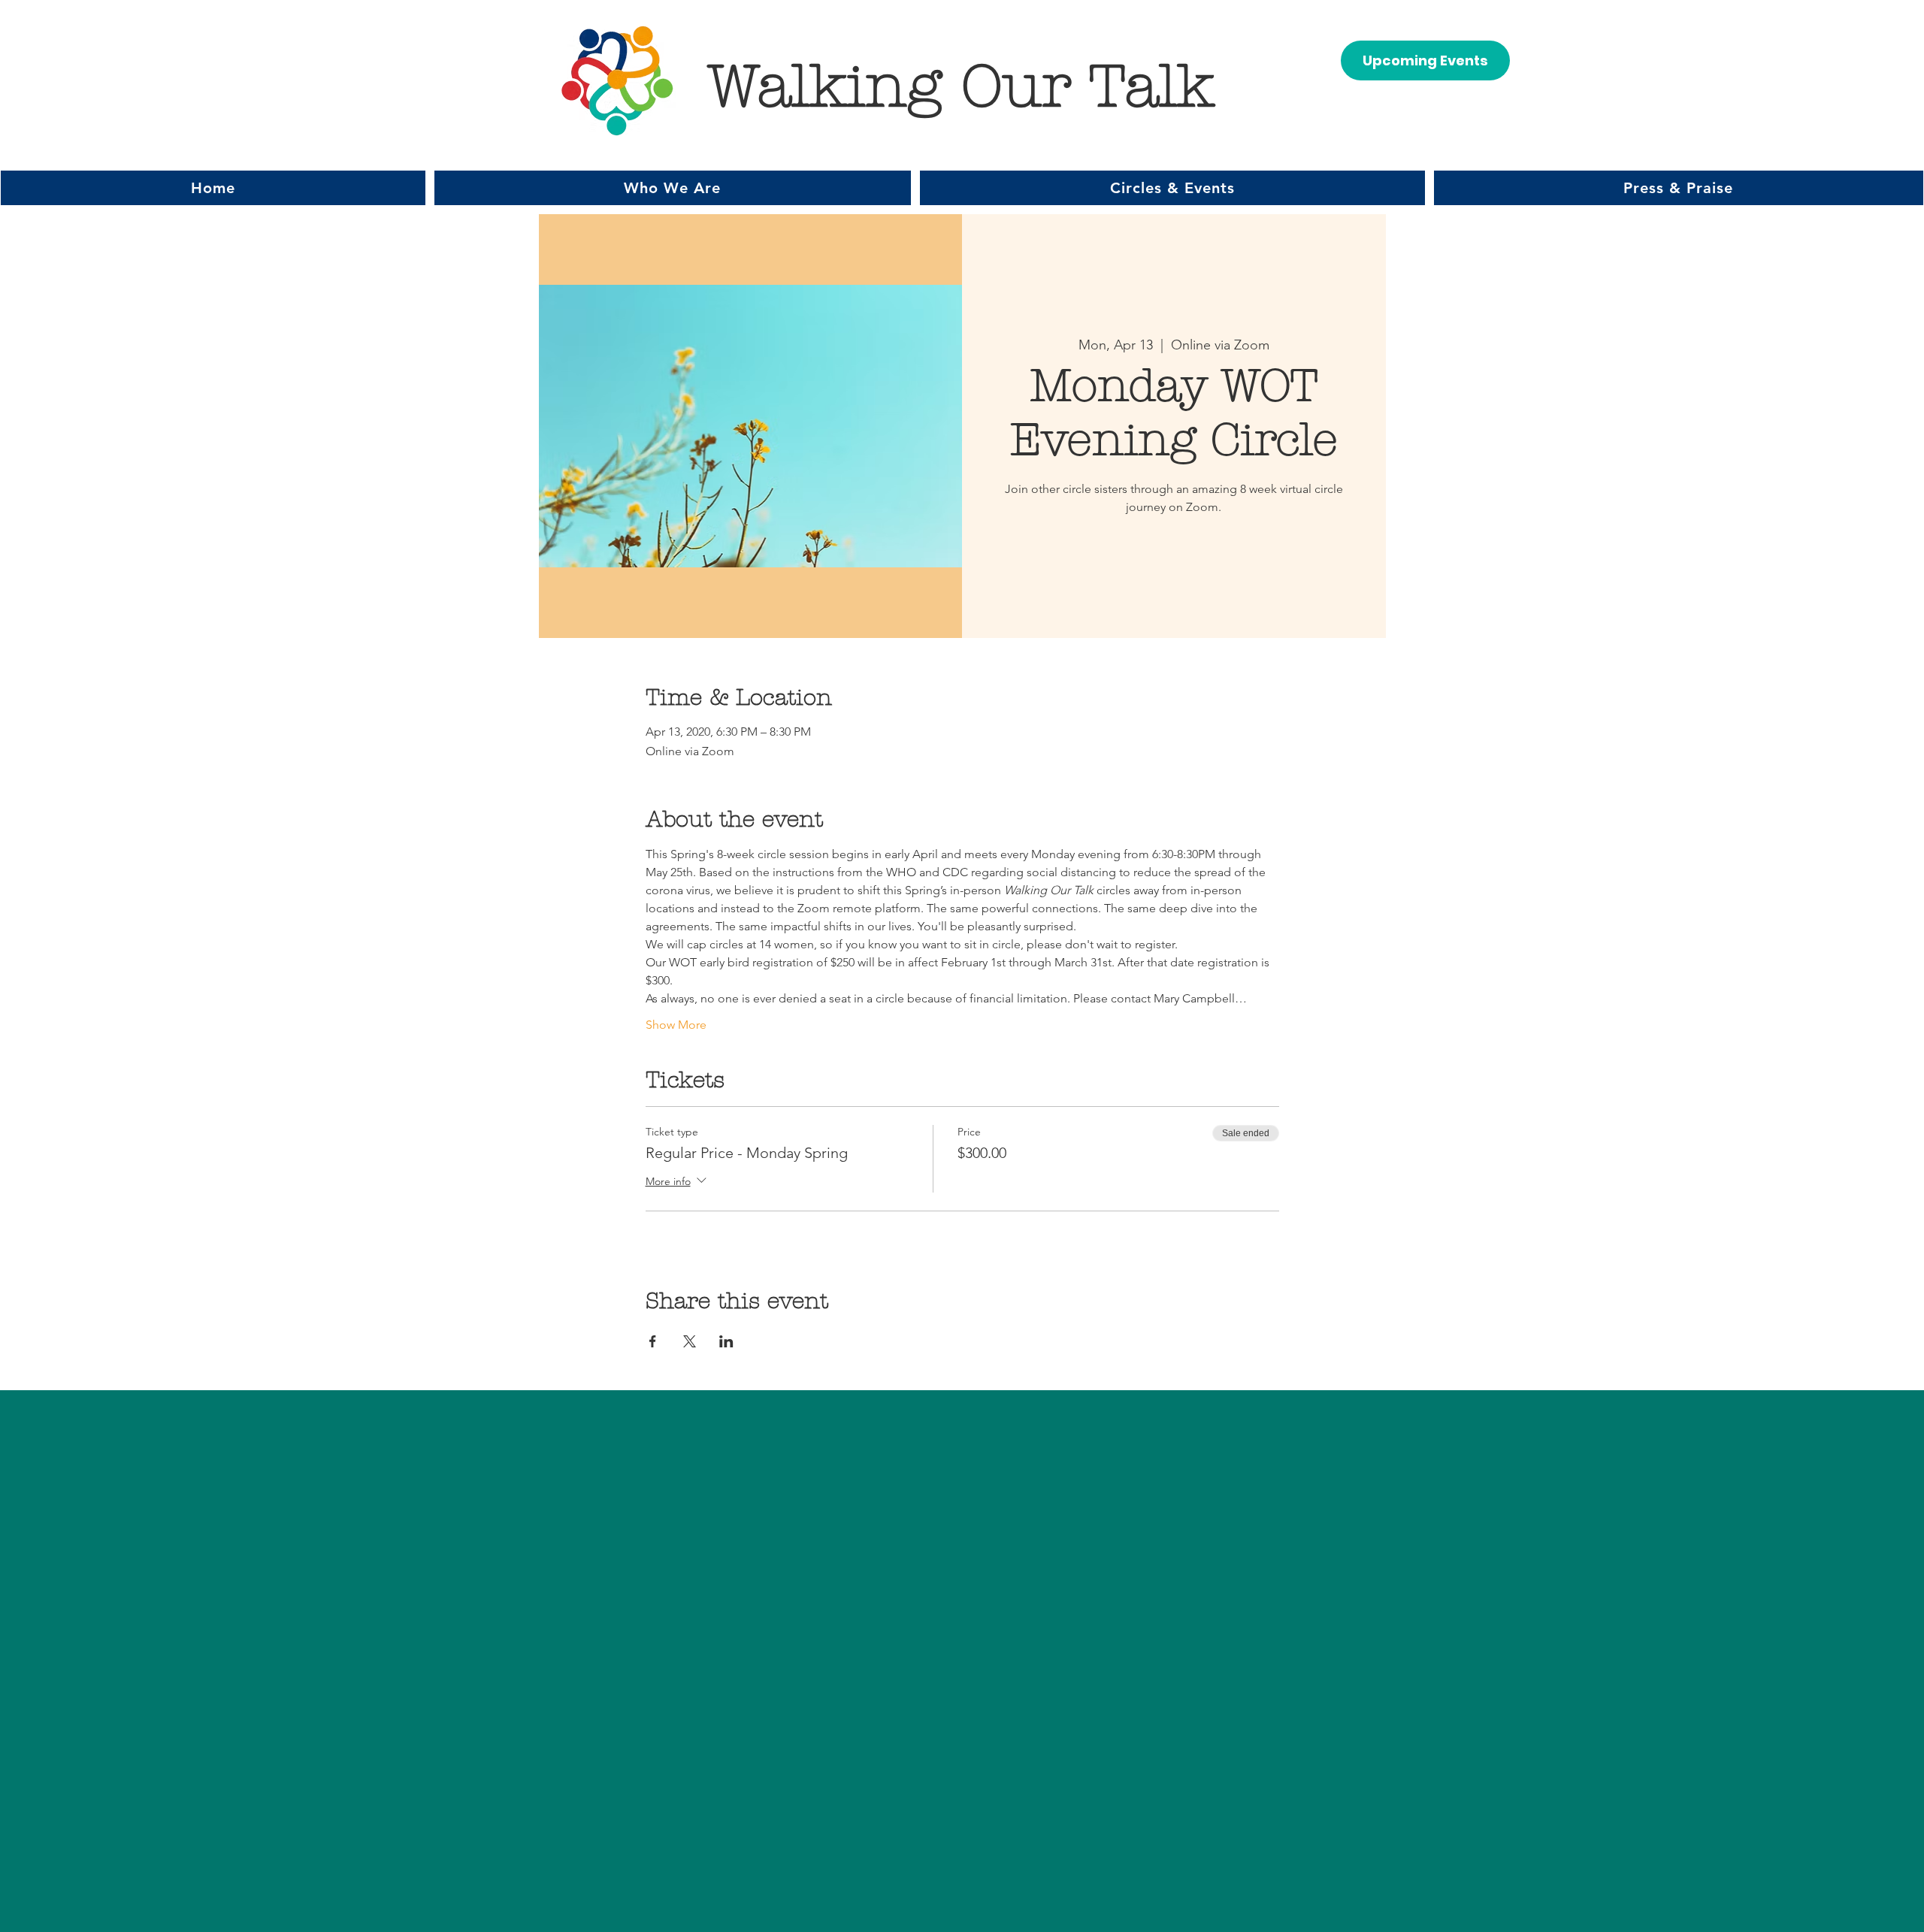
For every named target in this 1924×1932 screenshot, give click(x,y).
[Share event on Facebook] (653, 1341)
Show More (676, 1025)
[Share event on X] (690, 1341)
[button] (673, 188)
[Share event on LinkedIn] (726, 1341)
